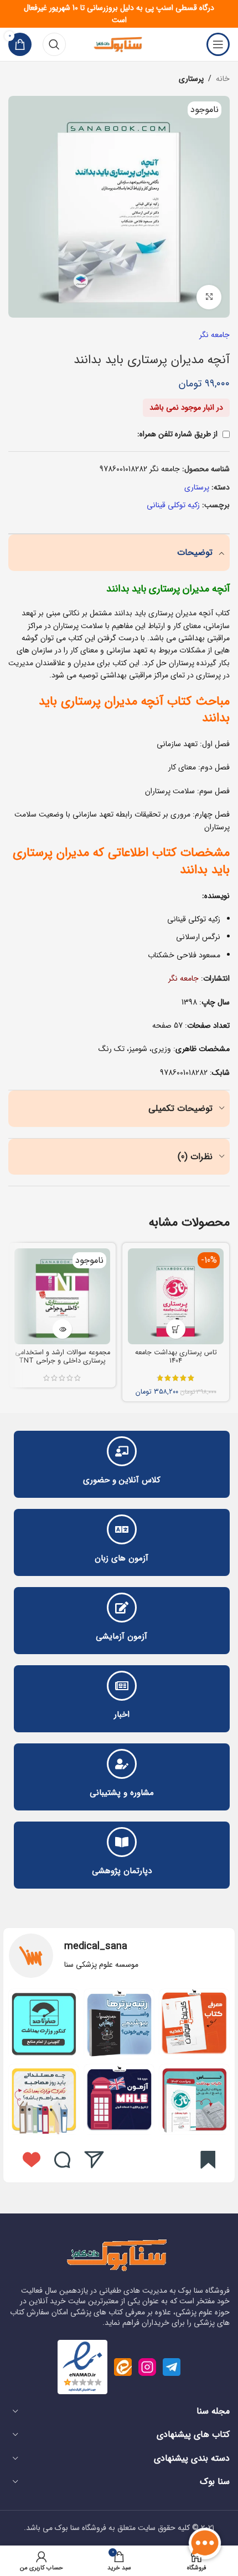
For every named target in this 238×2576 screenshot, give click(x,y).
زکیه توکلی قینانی (173, 505)
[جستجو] (54, 44)
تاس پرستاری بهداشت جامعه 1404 (176, 1357)
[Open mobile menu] (218, 44)
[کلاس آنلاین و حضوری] (122, 1451)
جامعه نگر (214, 335)
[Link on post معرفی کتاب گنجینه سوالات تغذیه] (194, 2024)
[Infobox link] (119, 1956)
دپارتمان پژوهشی (122, 1871)
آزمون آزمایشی (121, 1636)
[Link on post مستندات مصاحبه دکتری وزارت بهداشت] (44, 2099)
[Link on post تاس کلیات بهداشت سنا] (194, 2099)
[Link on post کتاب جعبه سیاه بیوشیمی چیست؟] (119, 2024)
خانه (223, 79)
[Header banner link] (119, 14)
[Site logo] (119, 44)
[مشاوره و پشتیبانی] (122, 1764)
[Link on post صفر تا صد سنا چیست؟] (44, 2024)
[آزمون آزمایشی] (122, 1608)
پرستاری (191, 79)
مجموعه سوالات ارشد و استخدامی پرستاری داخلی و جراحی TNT (63, 1357)
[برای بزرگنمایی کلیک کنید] (209, 297)
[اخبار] (122, 1686)
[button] (176, 1329)
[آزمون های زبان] (122, 1529)
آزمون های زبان (121, 1558)
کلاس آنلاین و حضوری (122, 1480)
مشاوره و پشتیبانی (122, 1793)
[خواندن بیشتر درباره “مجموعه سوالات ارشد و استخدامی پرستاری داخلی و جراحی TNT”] (62, 1329)
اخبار (122, 1715)
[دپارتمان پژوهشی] (122, 1842)
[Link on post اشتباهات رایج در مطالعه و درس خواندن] (119, 2099)
